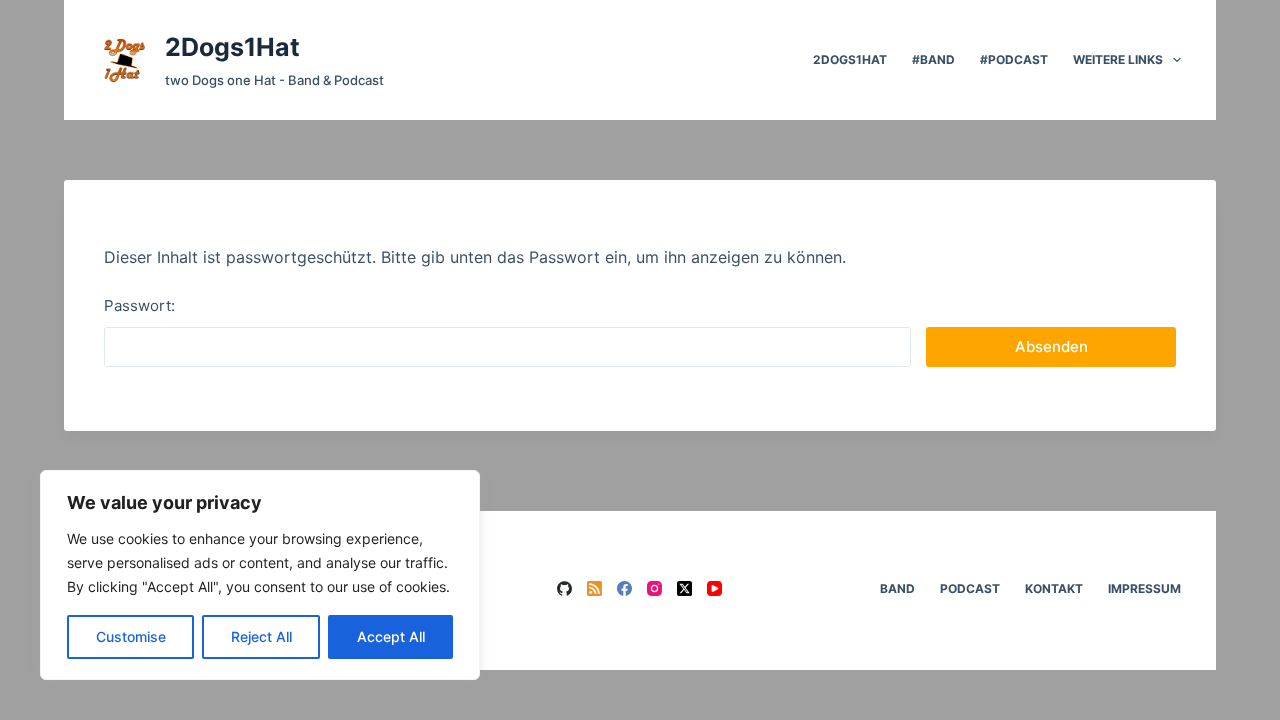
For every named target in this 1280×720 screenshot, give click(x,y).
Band (897, 588)
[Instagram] (654, 588)
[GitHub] (564, 588)
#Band (933, 59)
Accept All (391, 636)
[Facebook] (624, 588)
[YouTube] (714, 588)
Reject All (261, 636)
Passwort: (139, 305)
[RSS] (594, 588)
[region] (260, 575)
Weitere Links (1118, 59)
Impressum (1144, 588)
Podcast (970, 588)
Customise (131, 636)
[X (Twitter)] (684, 588)
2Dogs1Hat (232, 47)
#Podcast (1014, 59)
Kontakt (1054, 588)
